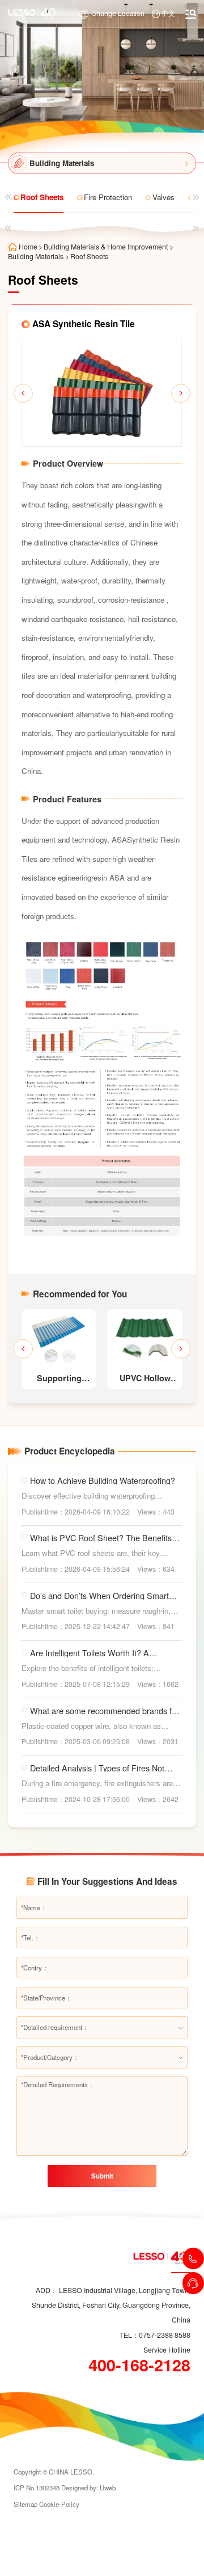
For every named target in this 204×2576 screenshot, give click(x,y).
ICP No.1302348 (37, 2488)
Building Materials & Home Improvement (106, 247)
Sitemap (25, 2504)
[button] (23, 394)
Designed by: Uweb (88, 2488)
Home (28, 247)
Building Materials (36, 256)
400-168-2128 (139, 2365)
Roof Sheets (89, 256)
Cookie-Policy (59, 2504)
